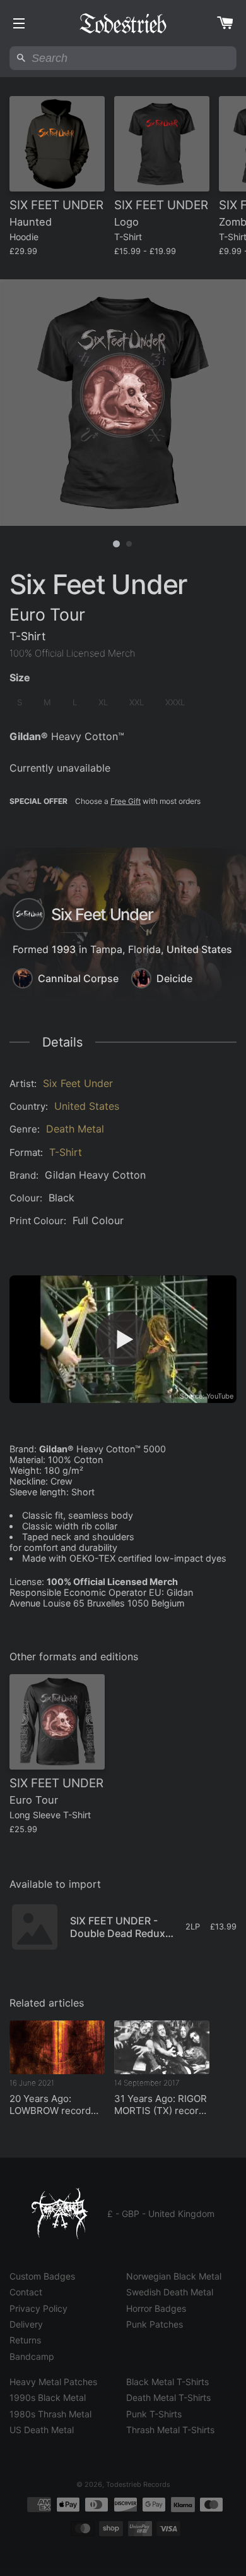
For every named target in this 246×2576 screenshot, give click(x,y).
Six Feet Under (78, 1083)
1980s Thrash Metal (50, 2414)
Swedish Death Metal (170, 2292)
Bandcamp (32, 2356)
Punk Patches (155, 2324)
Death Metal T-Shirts (168, 2397)
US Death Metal (42, 2430)
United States (199, 949)
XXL (137, 702)
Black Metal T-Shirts (167, 2382)
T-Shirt (66, 1152)
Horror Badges (156, 2308)
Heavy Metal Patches (53, 2382)
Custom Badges (42, 2276)
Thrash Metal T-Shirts (170, 2430)
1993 (64, 949)
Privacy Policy (38, 2308)
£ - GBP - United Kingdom (161, 2214)
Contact (26, 2292)
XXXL (175, 702)
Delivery (26, 2324)
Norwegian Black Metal (174, 2276)
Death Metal (75, 1129)
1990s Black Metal (48, 2397)
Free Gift (126, 801)
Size (20, 677)
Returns (25, 2340)
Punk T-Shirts (154, 2414)
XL (103, 702)
